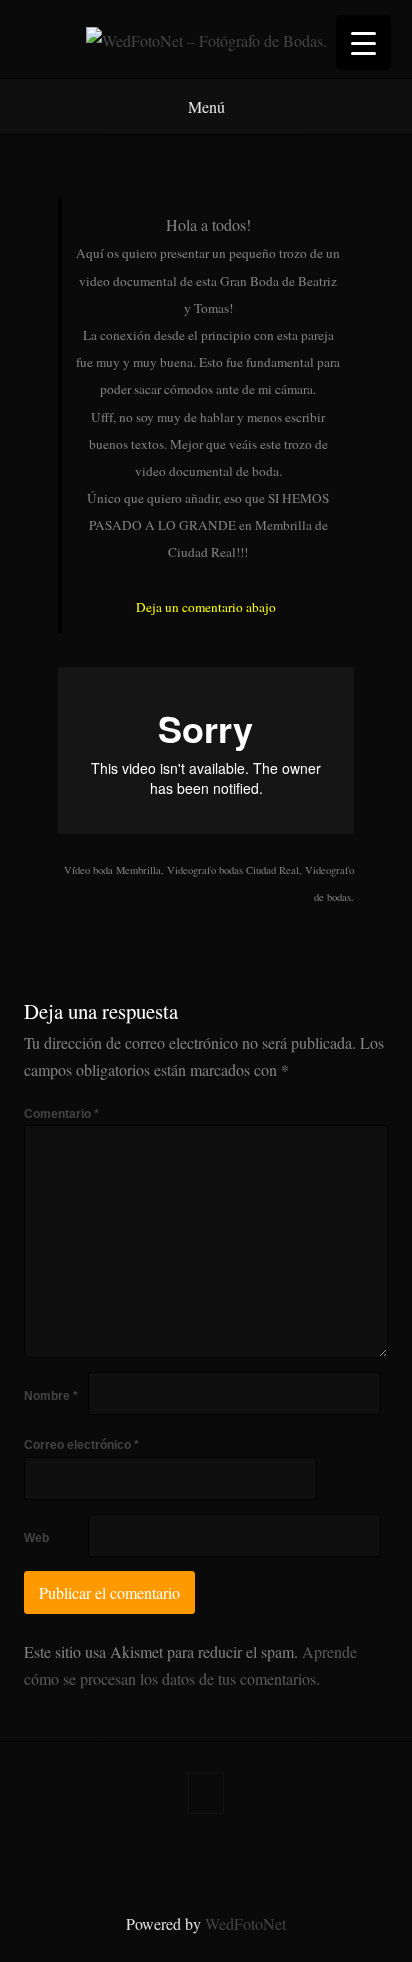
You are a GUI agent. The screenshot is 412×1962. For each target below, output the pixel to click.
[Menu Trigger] (363, 42)
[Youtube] (318, 1858)
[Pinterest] (158, 1858)
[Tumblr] (190, 1858)
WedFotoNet (245, 1923)
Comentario (61, 1114)
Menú (206, 106)
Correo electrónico (81, 1445)
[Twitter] (126, 1858)
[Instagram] (222, 1858)
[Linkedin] (254, 1858)
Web (36, 1538)
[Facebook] (94, 1858)
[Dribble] (286, 1858)
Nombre (51, 1396)
